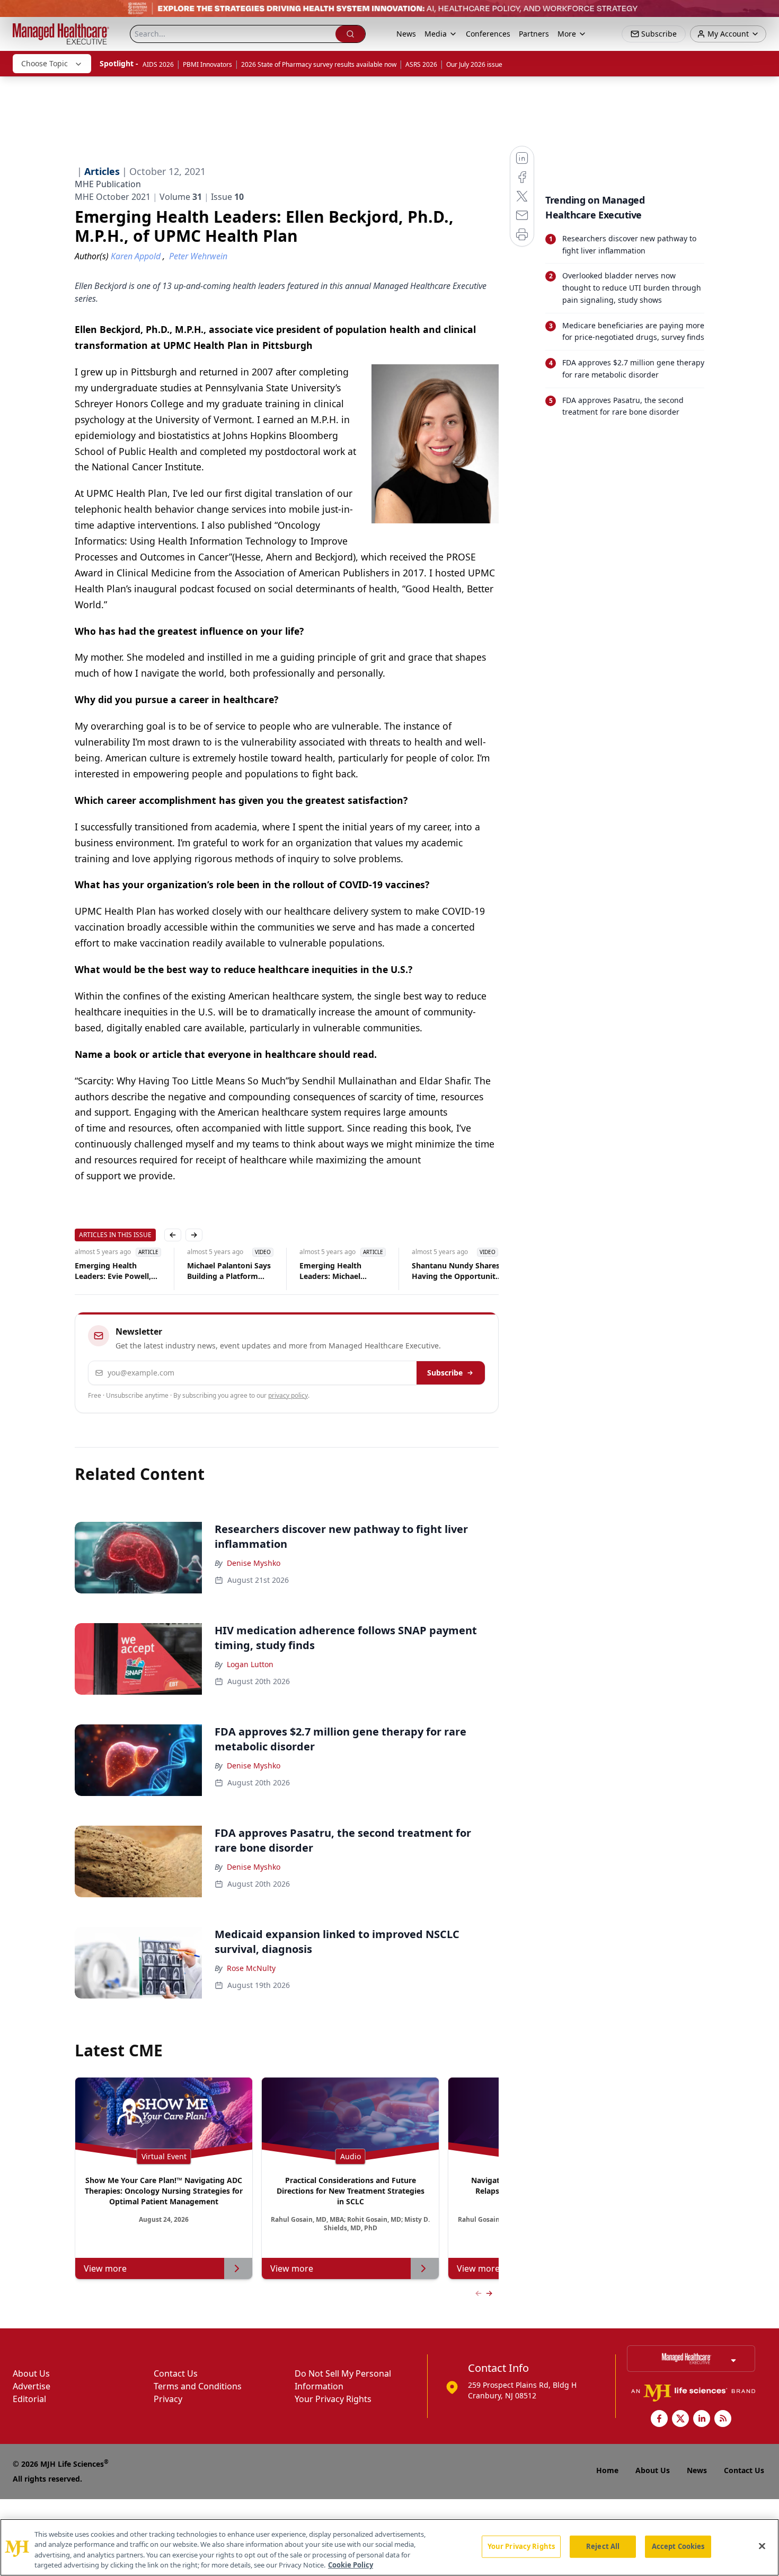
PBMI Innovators (207, 64)
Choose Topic (45, 63)
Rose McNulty (251, 1968)
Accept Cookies (678, 2546)
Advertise (32, 2386)
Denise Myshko (254, 1563)
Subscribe (445, 1373)
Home (607, 2470)
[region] (389, 2547)
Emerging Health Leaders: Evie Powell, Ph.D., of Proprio (113, 1271)
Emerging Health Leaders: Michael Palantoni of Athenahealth (330, 1271)
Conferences (488, 34)
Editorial (29, 2399)
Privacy (168, 2399)
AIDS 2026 (158, 64)
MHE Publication (108, 184)
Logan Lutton (250, 1664)
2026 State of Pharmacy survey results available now (319, 64)
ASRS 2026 (421, 64)
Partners (534, 34)
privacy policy (288, 1395)
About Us (31, 2373)
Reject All (603, 2546)
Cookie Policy (351, 2565)
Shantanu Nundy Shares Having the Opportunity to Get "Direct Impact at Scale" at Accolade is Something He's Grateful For (457, 1271)
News (406, 34)
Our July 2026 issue (474, 64)
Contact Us (176, 2373)
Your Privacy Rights (333, 2399)
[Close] (762, 2546)
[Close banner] (765, 14)
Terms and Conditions (198, 2386)
